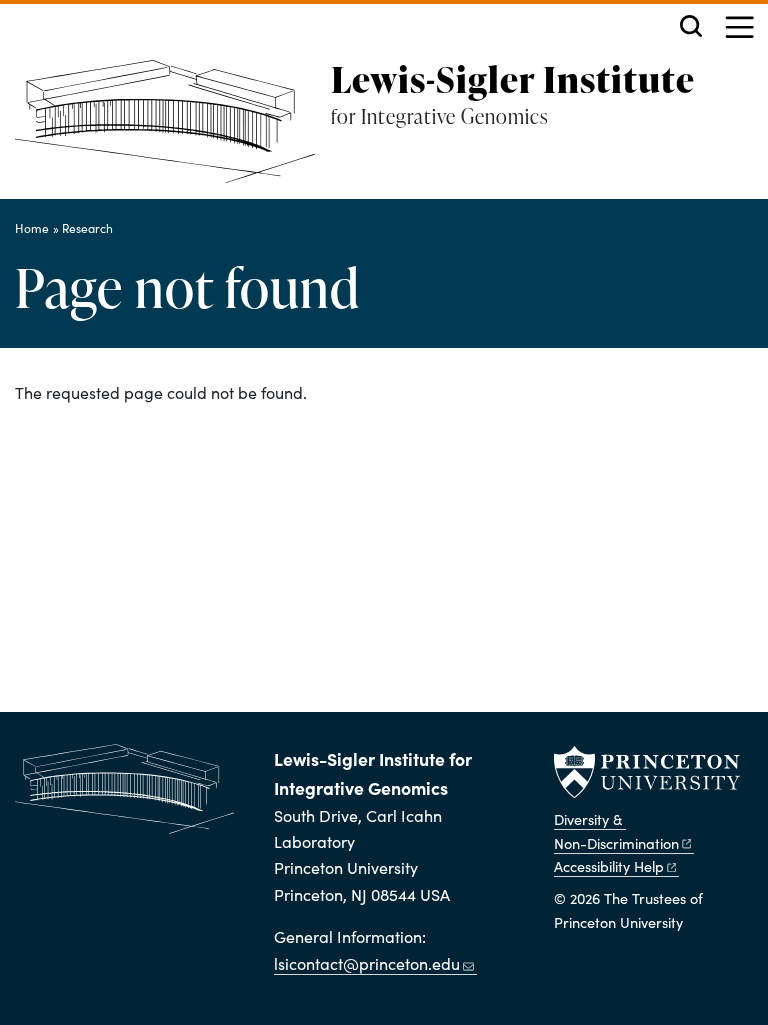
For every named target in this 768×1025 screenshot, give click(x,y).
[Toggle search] (691, 26)
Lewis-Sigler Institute (513, 79)
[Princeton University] (647, 772)
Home (32, 228)
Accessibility (609, 866)
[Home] (173, 129)
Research (87, 228)
